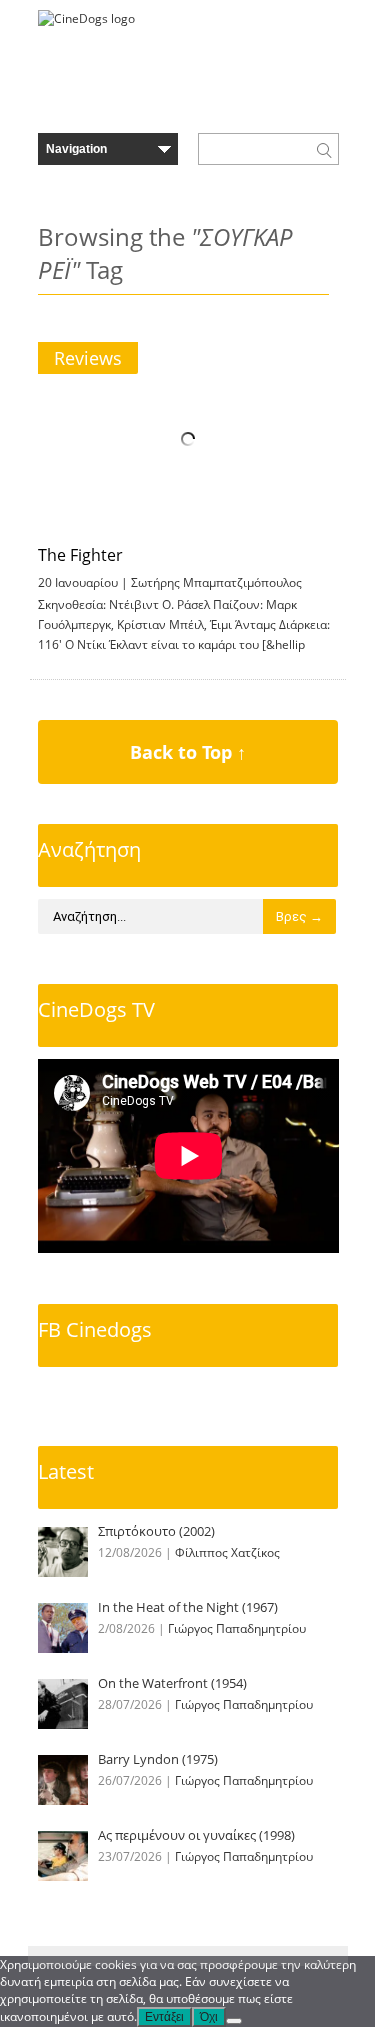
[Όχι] (234, 2021)
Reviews (88, 358)
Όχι (209, 2017)
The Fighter (80, 555)
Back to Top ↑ (188, 752)
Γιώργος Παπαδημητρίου (237, 1628)
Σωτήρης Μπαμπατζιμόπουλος (216, 582)
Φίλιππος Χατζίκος (227, 1552)
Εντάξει (164, 2017)
